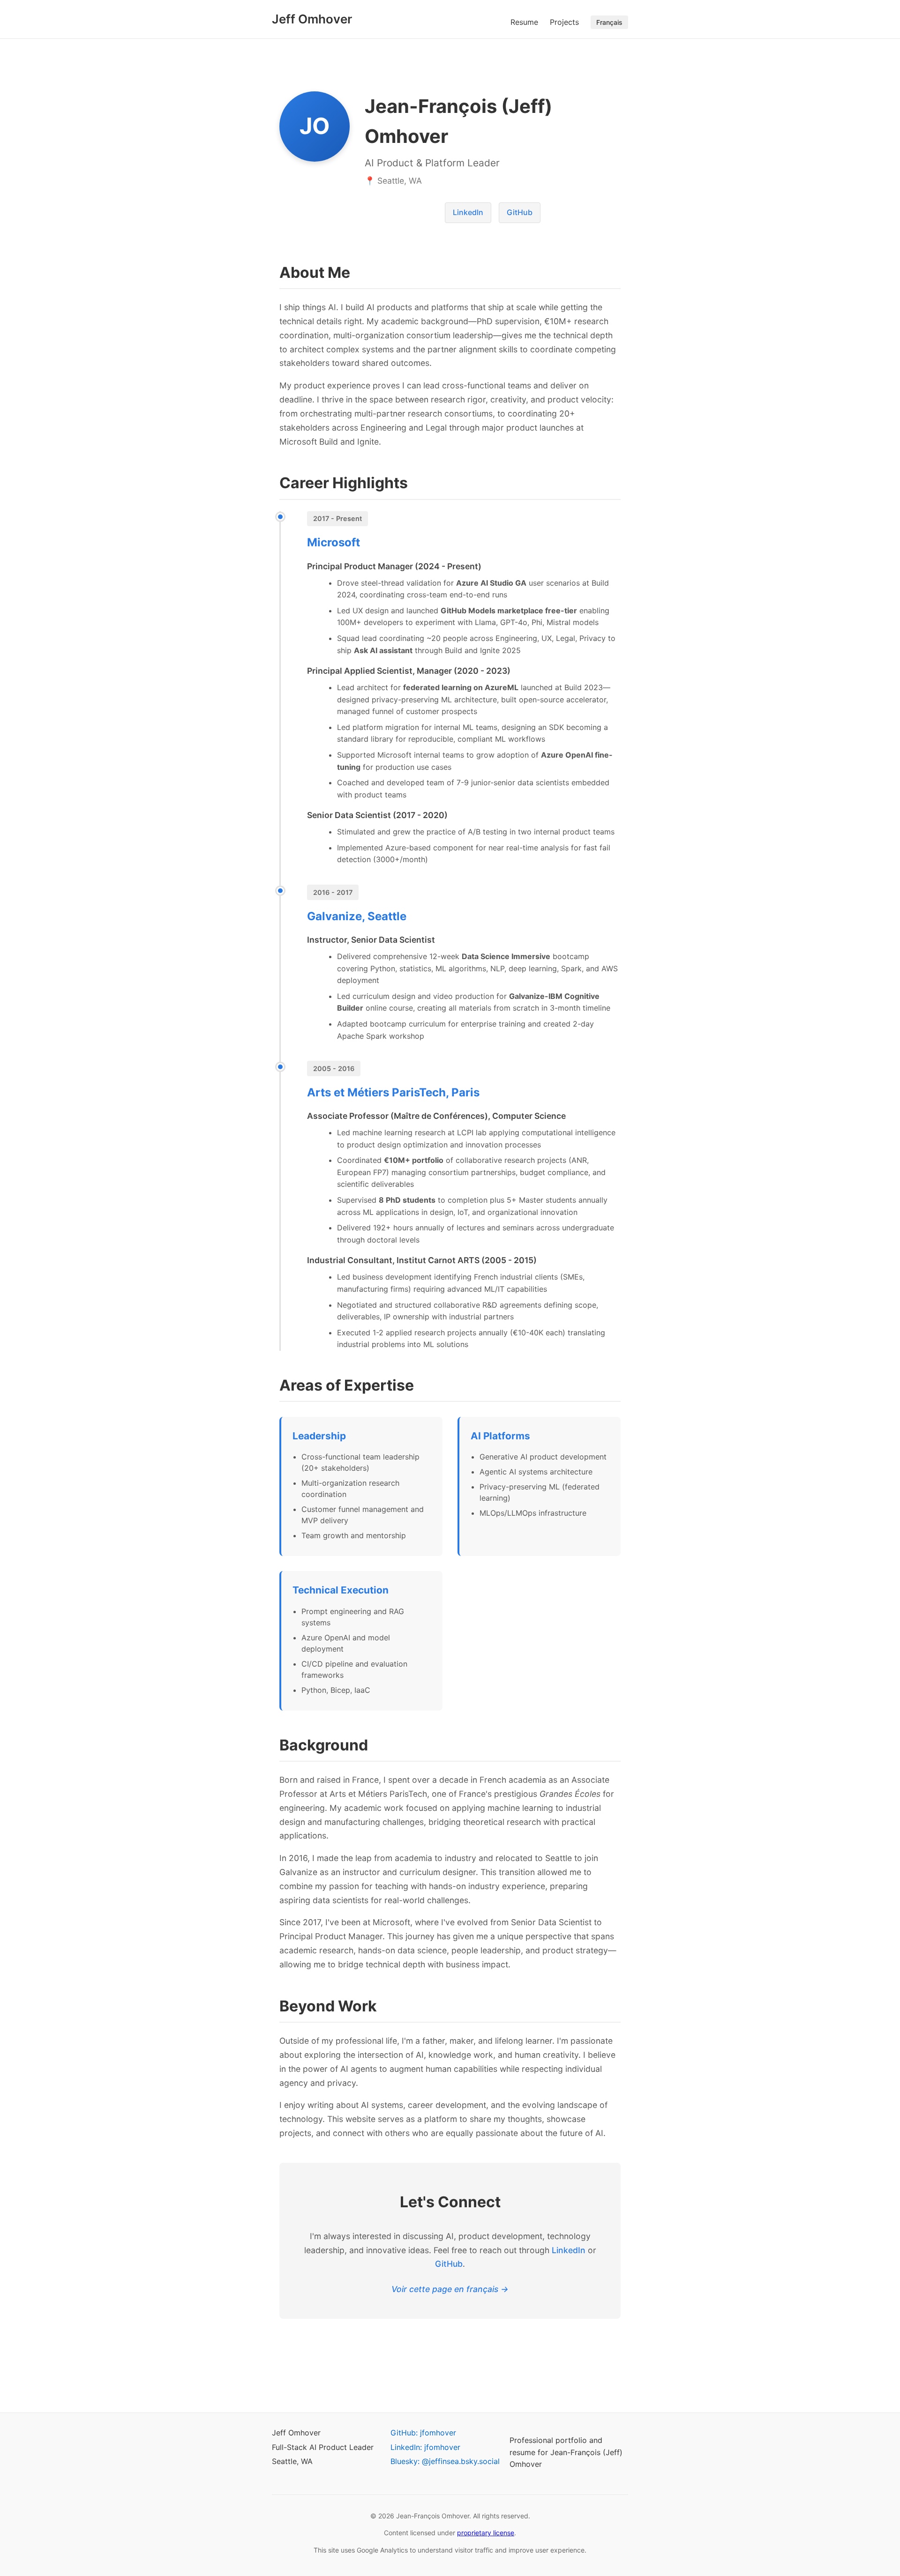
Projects (564, 22)
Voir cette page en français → (450, 2289)
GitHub (520, 212)
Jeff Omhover (312, 19)
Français (609, 22)
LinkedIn (468, 212)
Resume (524, 22)
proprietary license (486, 2533)
